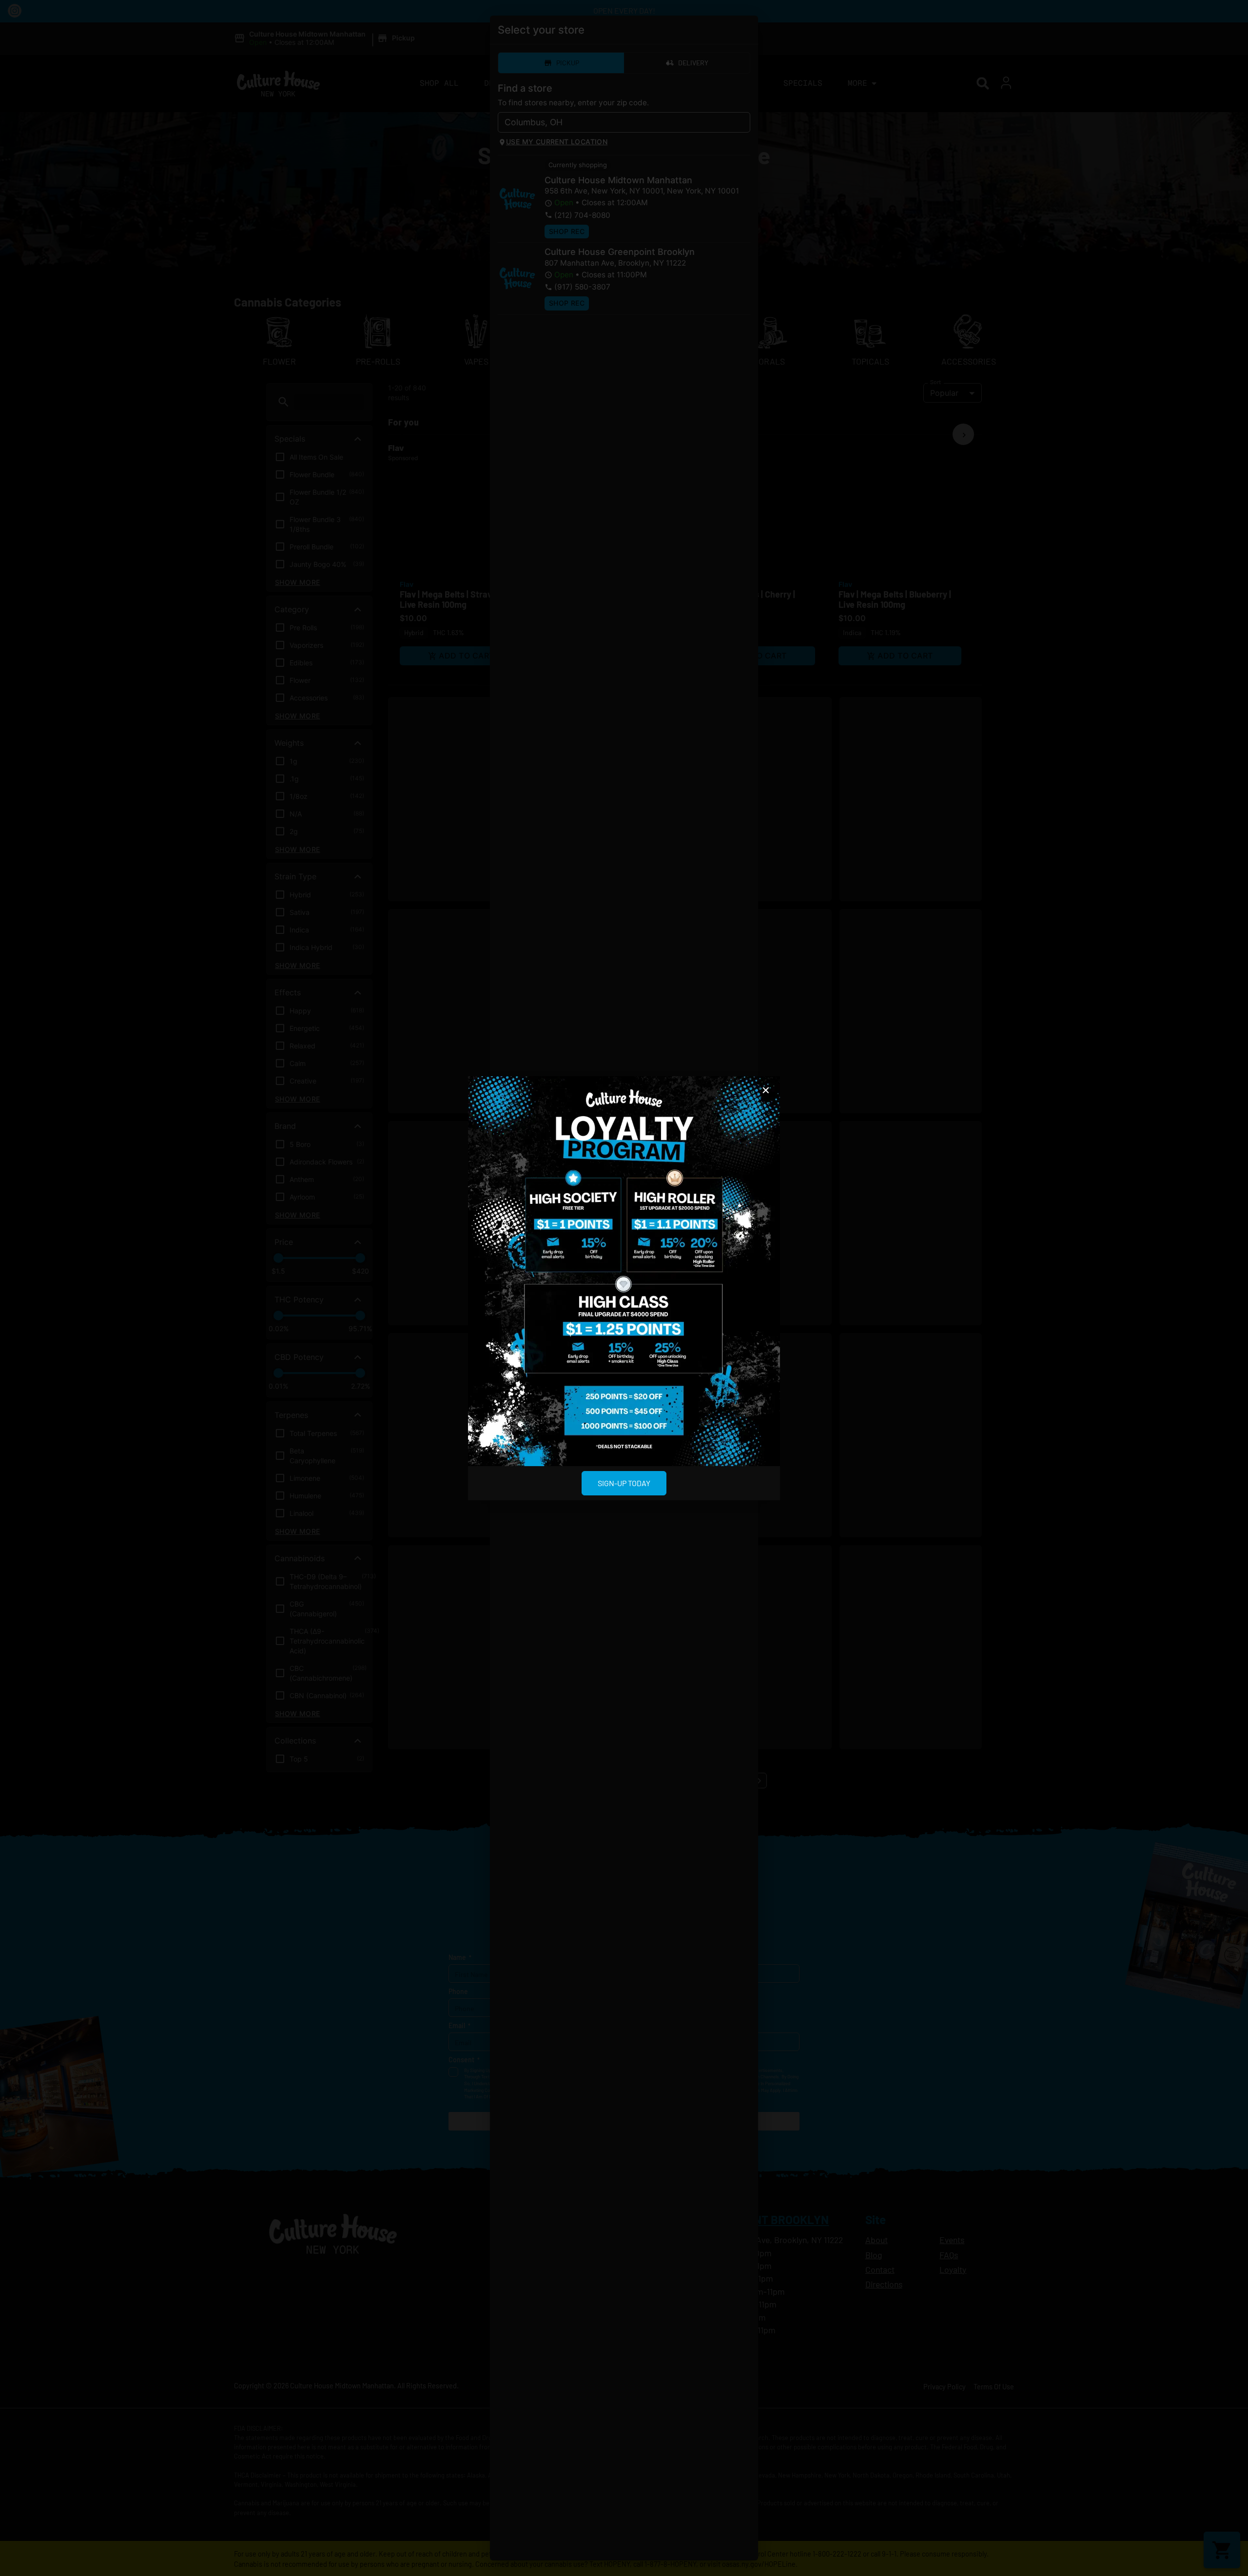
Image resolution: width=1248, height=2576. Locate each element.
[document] (624, 1288)
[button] (766, 1090)
